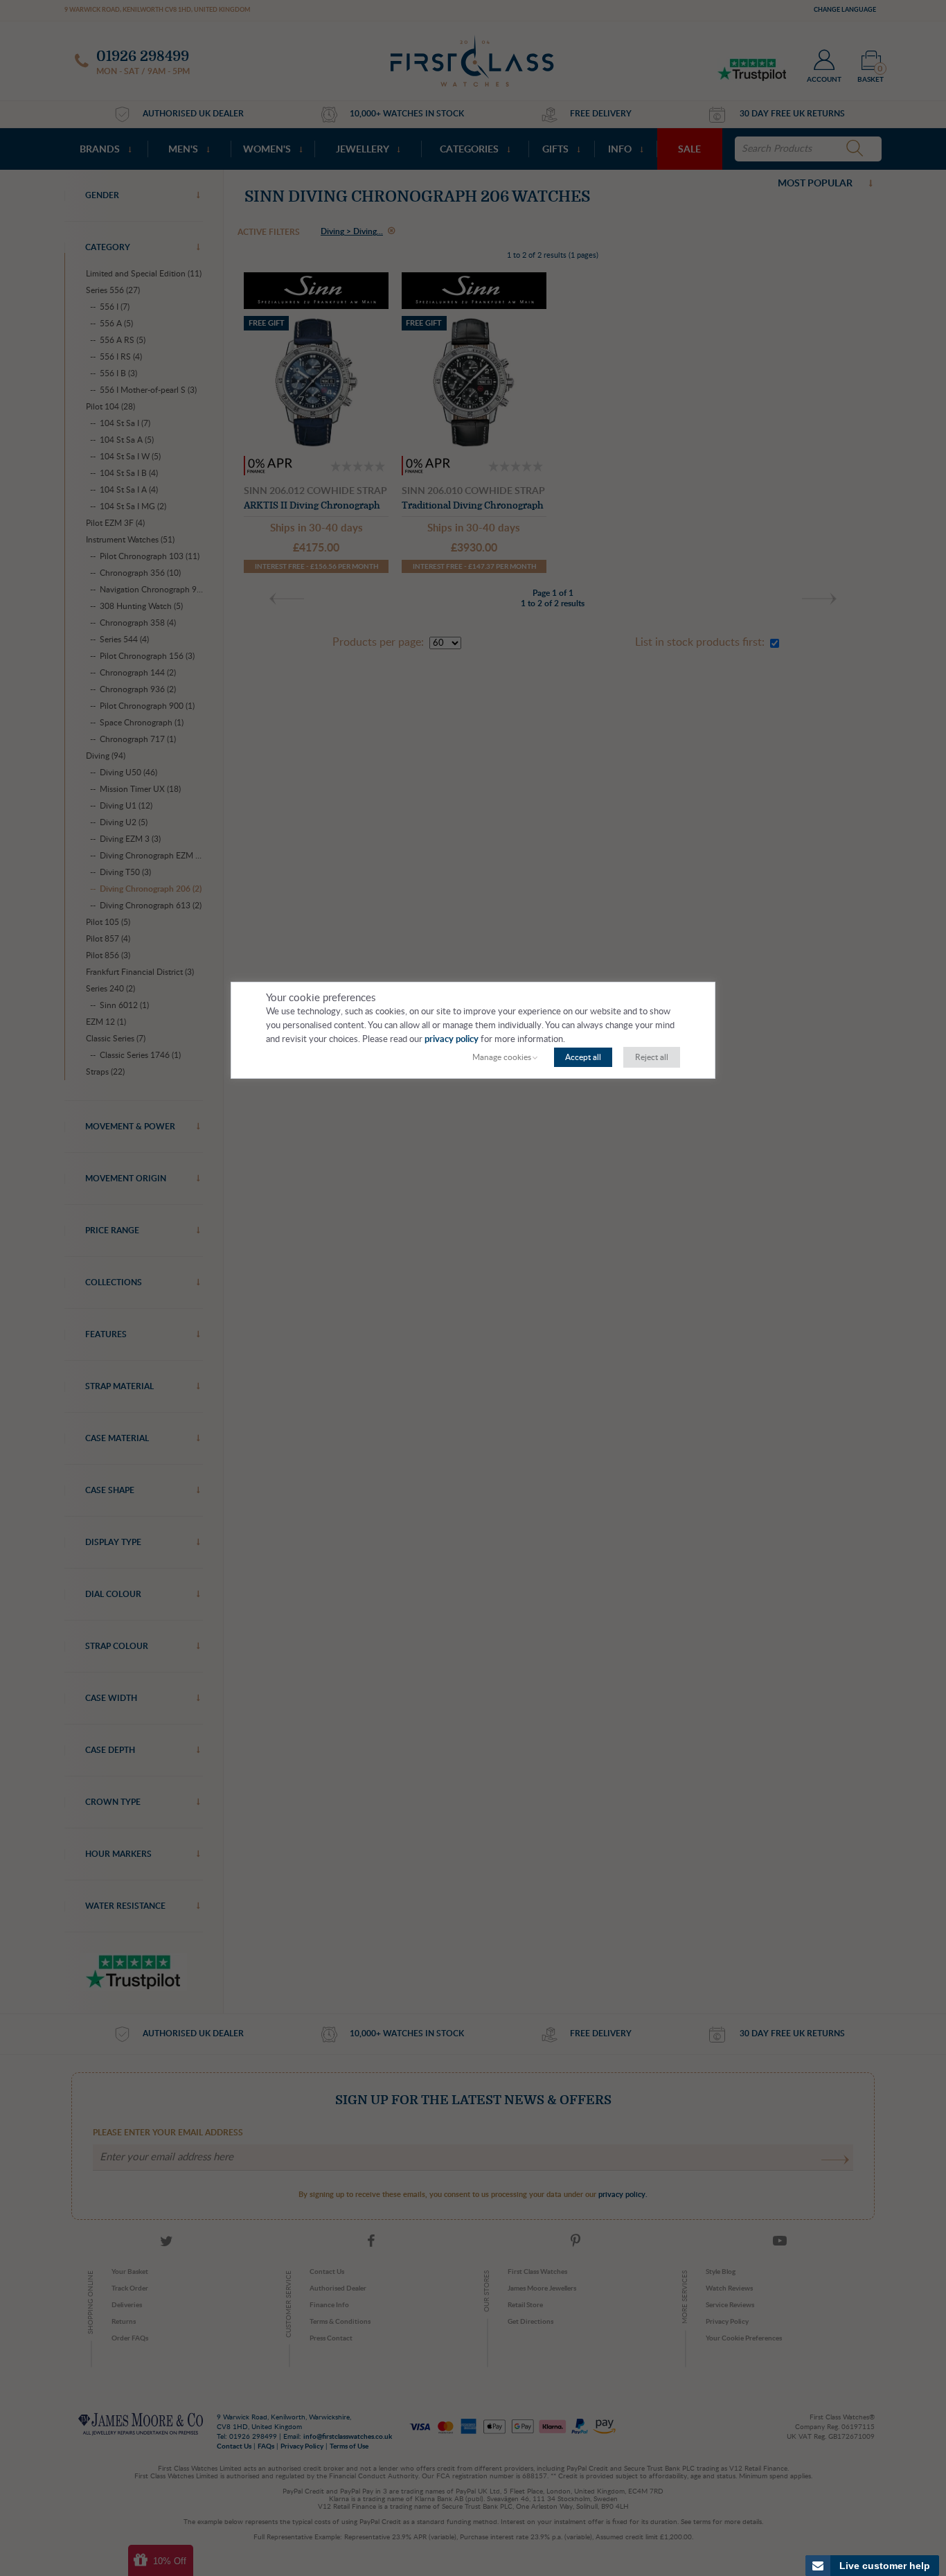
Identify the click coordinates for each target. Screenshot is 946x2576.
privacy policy (452, 1040)
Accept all (583, 1057)
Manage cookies (502, 1057)
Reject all (652, 1057)
